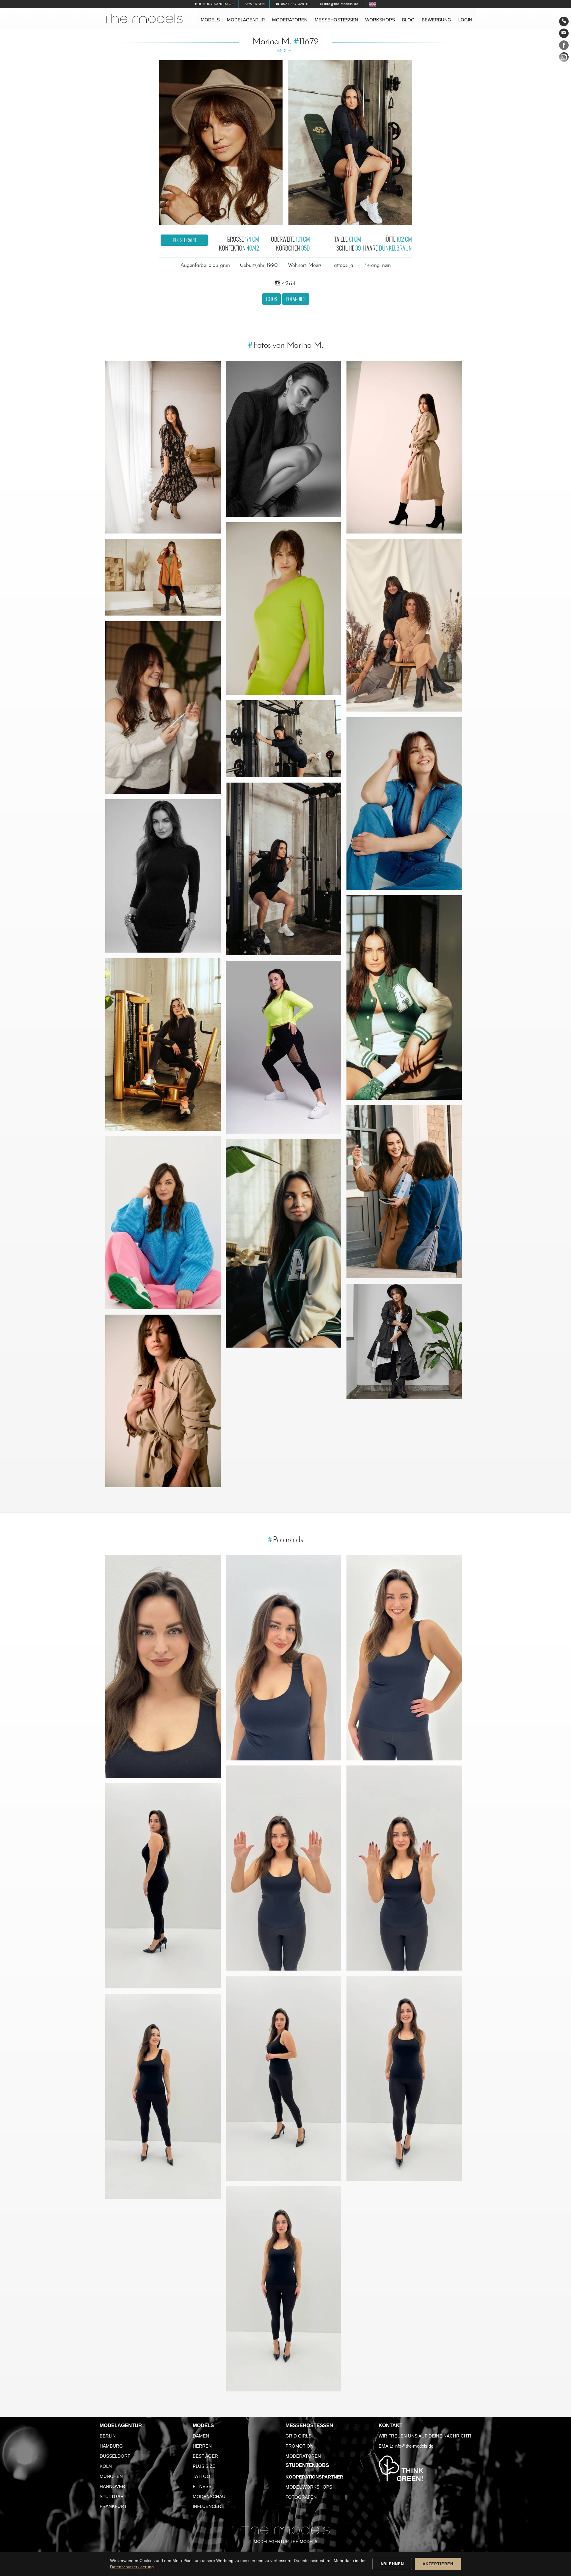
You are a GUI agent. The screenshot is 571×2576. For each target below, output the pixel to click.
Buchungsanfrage (215, 4)
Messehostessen (336, 20)
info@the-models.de (414, 2446)
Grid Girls (298, 2436)
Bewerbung (436, 20)
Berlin (108, 2436)
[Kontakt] (564, 21)
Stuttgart (113, 2496)
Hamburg (111, 2446)
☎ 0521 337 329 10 (292, 4)
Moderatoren (290, 20)
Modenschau (209, 2496)
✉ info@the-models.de (339, 4)
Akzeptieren (438, 2564)
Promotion (299, 2446)
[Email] (564, 33)
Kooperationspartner (314, 2477)
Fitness (202, 2486)
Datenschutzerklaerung (132, 2567)
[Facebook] (564, 46)
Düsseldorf (115, 2456)
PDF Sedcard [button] (184, 240)
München (111, 2476)
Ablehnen (392, 2564)
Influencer (207, 2506)
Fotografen (301, 2497)
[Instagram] (564, 58)
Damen (201, 2436)
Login (465, 20)
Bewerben (255, 4)
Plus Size (204, 2466)
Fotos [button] (271, 299)
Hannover (112, 2486)
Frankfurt (113, 2506)
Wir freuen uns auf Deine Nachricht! (425, 2436)
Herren (202, 2446)
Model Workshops (309, 2487)
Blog (408, 20)
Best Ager (205, 2456)
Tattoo (201, 2476)
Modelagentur (246, 20)
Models (210, 20)
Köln (106, 2466)
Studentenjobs (307, 2465)
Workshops (380, 20)
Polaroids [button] (296, 299)
